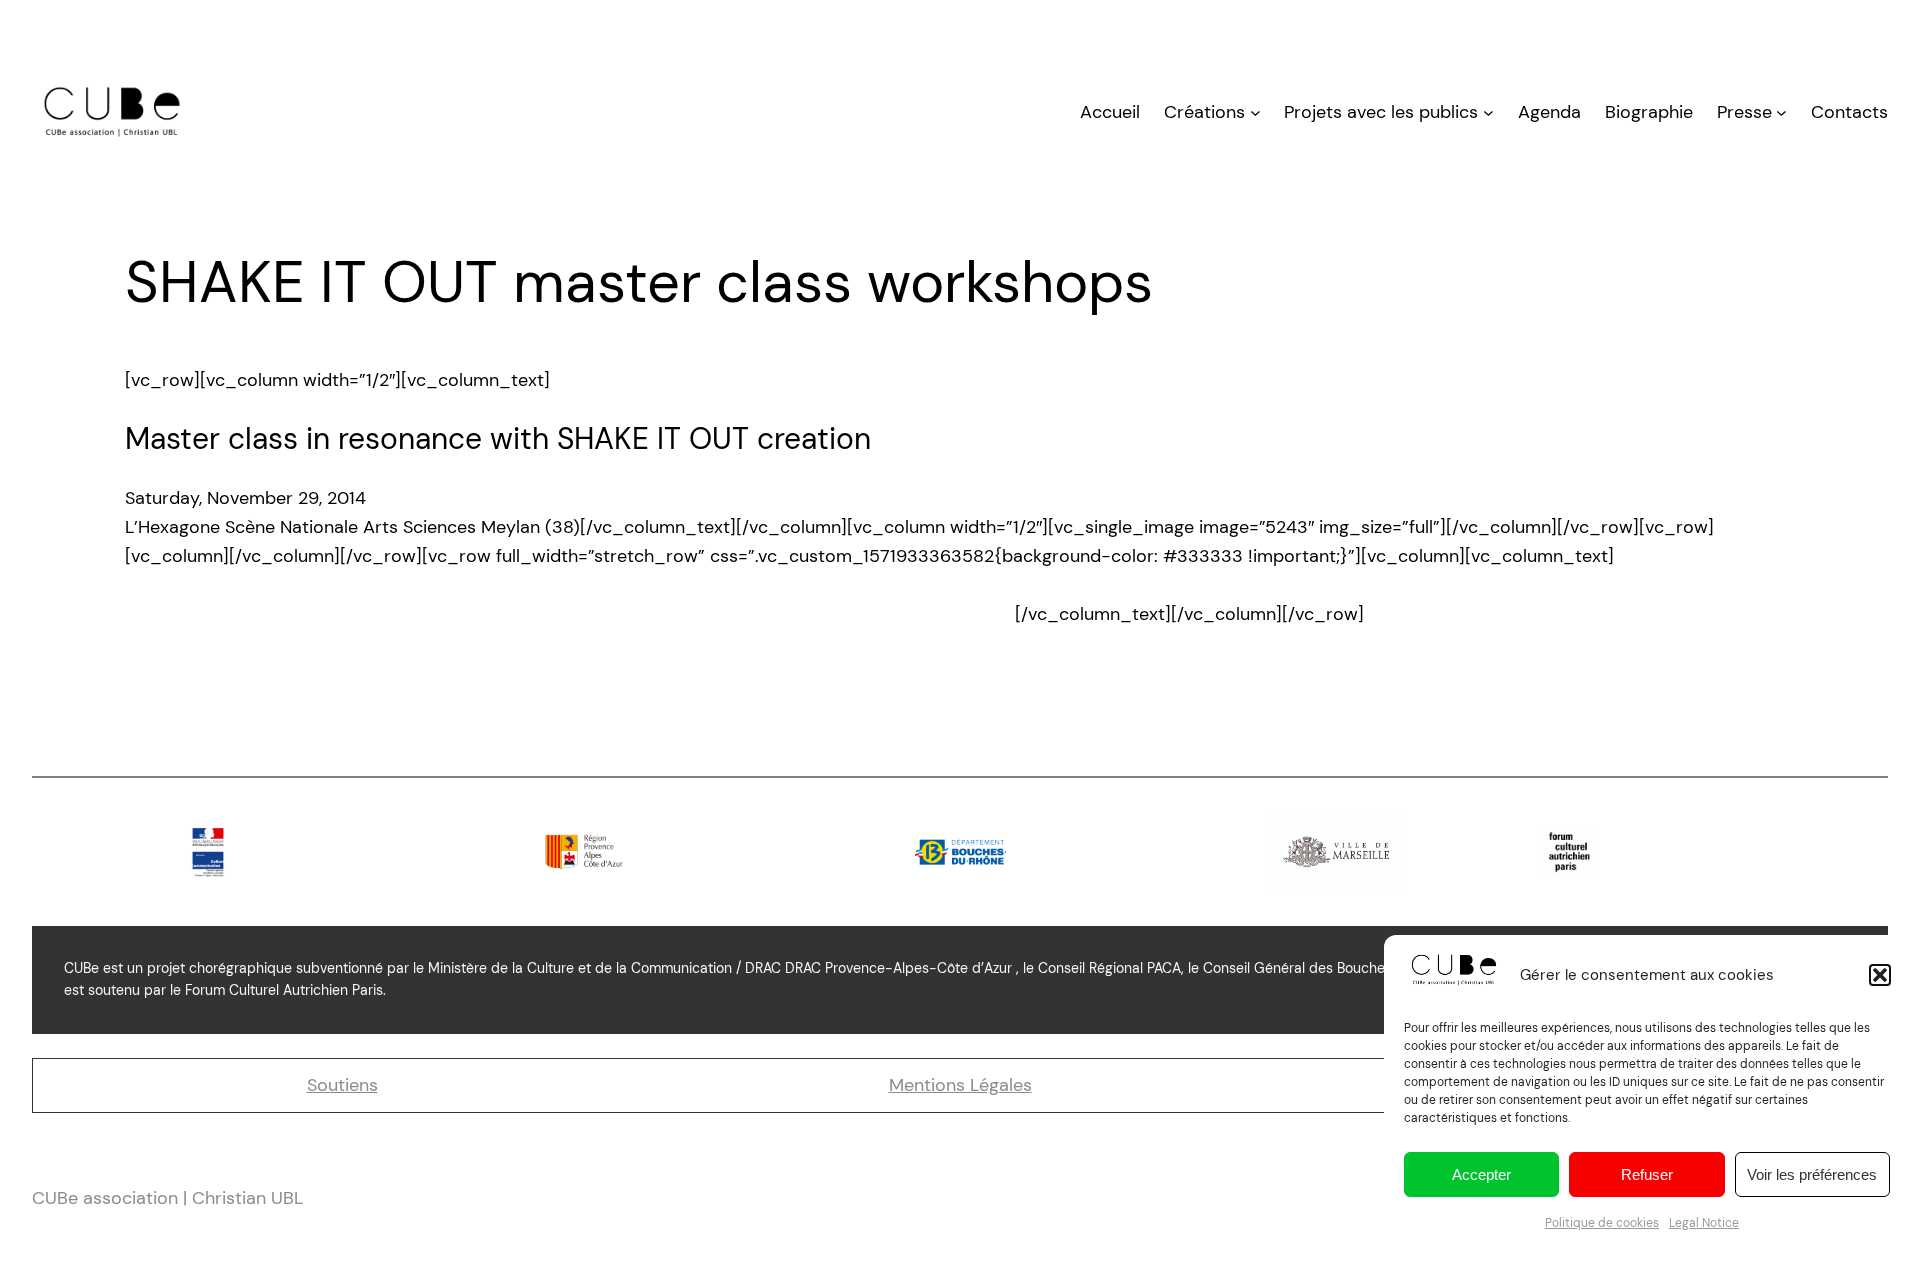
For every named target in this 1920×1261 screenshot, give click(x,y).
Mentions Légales (960, 1085)
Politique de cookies (1602, 1223)
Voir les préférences (1812, 1174)
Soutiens (342, 1085)
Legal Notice (1704, 1223)
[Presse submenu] (1781, 112)
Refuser (1647, 1174)
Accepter (1481, 1174)
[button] (1880, 975)
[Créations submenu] (1255, 112)
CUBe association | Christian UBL (167, 1198)
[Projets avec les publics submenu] (1488, 112)
